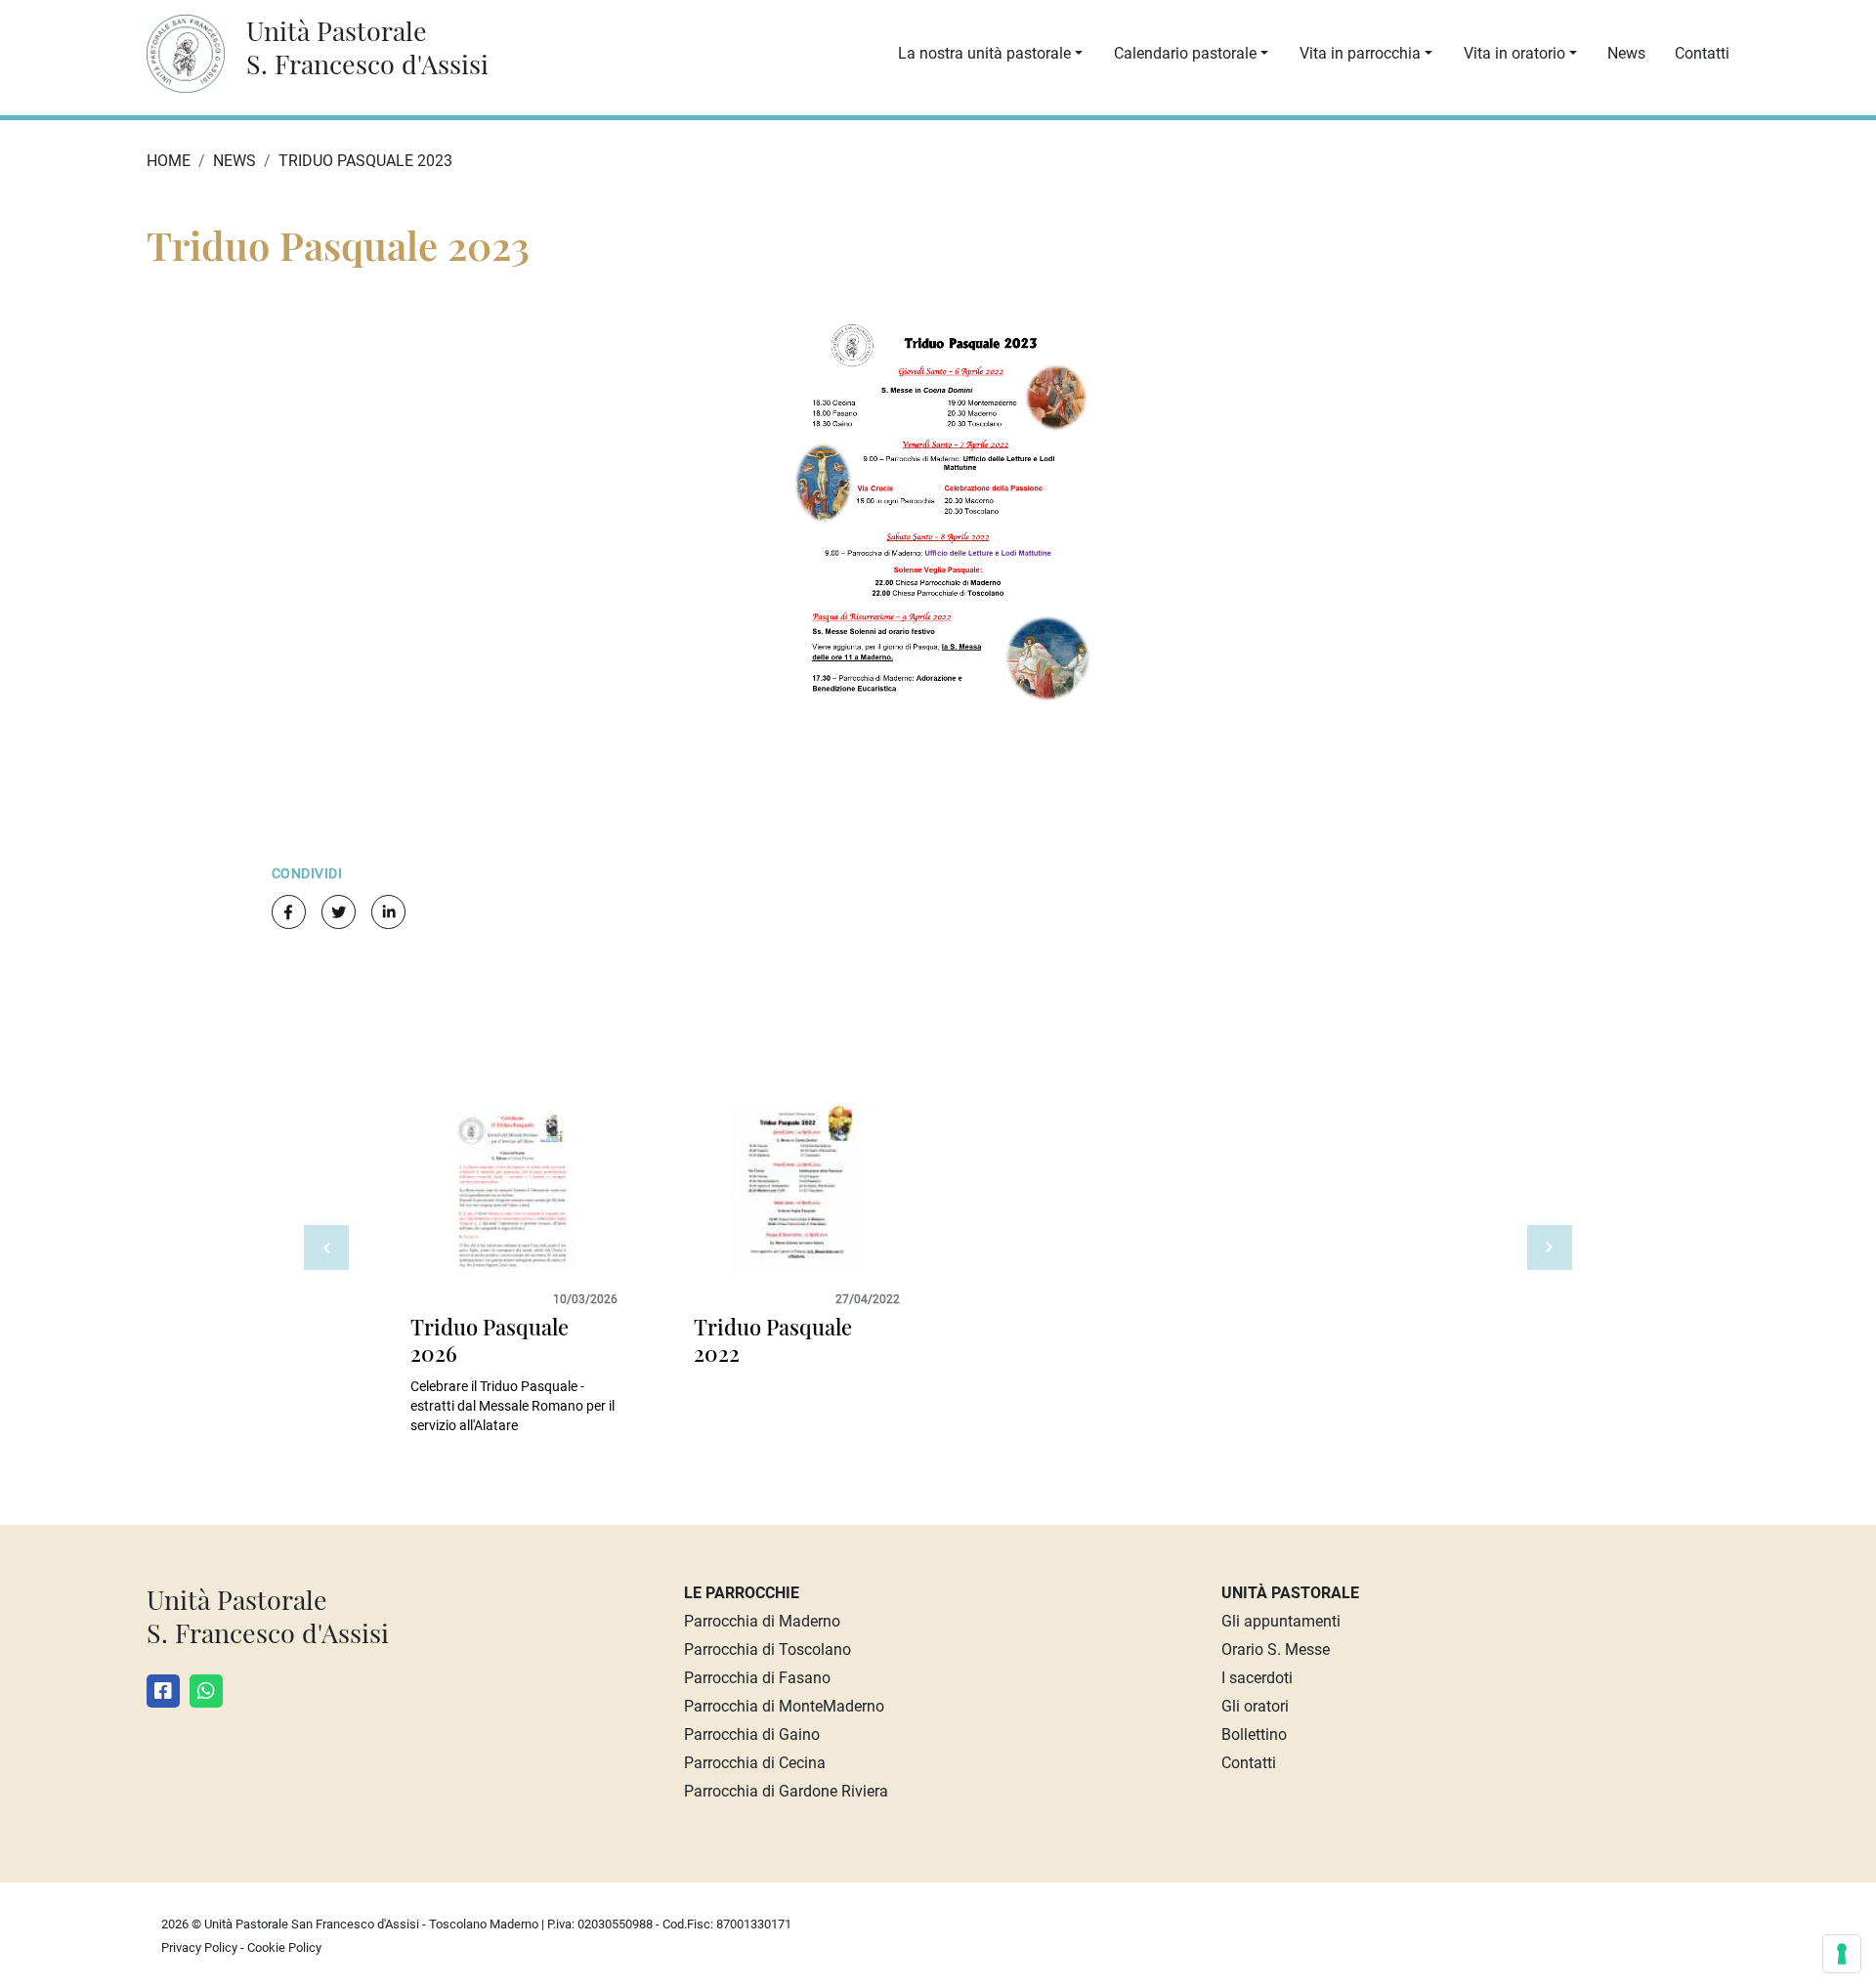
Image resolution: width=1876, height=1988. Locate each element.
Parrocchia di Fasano (757, 1678)
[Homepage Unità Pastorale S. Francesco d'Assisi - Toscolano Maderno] (195, 52)
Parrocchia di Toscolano (767, 1650)
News (1626, 53)
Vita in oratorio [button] (1514, 53)
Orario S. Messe (1276, 1650)
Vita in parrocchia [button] (1360, 53)
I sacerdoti (1257, 1678)
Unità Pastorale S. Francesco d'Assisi (367, 47)
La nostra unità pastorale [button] (984, 53)
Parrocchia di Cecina (755, 1763)
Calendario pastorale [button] (1185, 53)
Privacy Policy (199, 1947)
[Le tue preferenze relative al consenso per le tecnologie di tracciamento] (1842, 1954)
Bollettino (1254, 1734)
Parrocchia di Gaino (752, 1734)
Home (169, 161)
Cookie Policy (284, 1947)
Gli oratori (1255, 1706)
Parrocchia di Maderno (762, 1621)
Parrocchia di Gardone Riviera (786, 1791)
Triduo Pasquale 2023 (365, 161)
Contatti (1702, 53)
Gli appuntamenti (1281, 1621)
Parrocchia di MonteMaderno (784, 1706)
